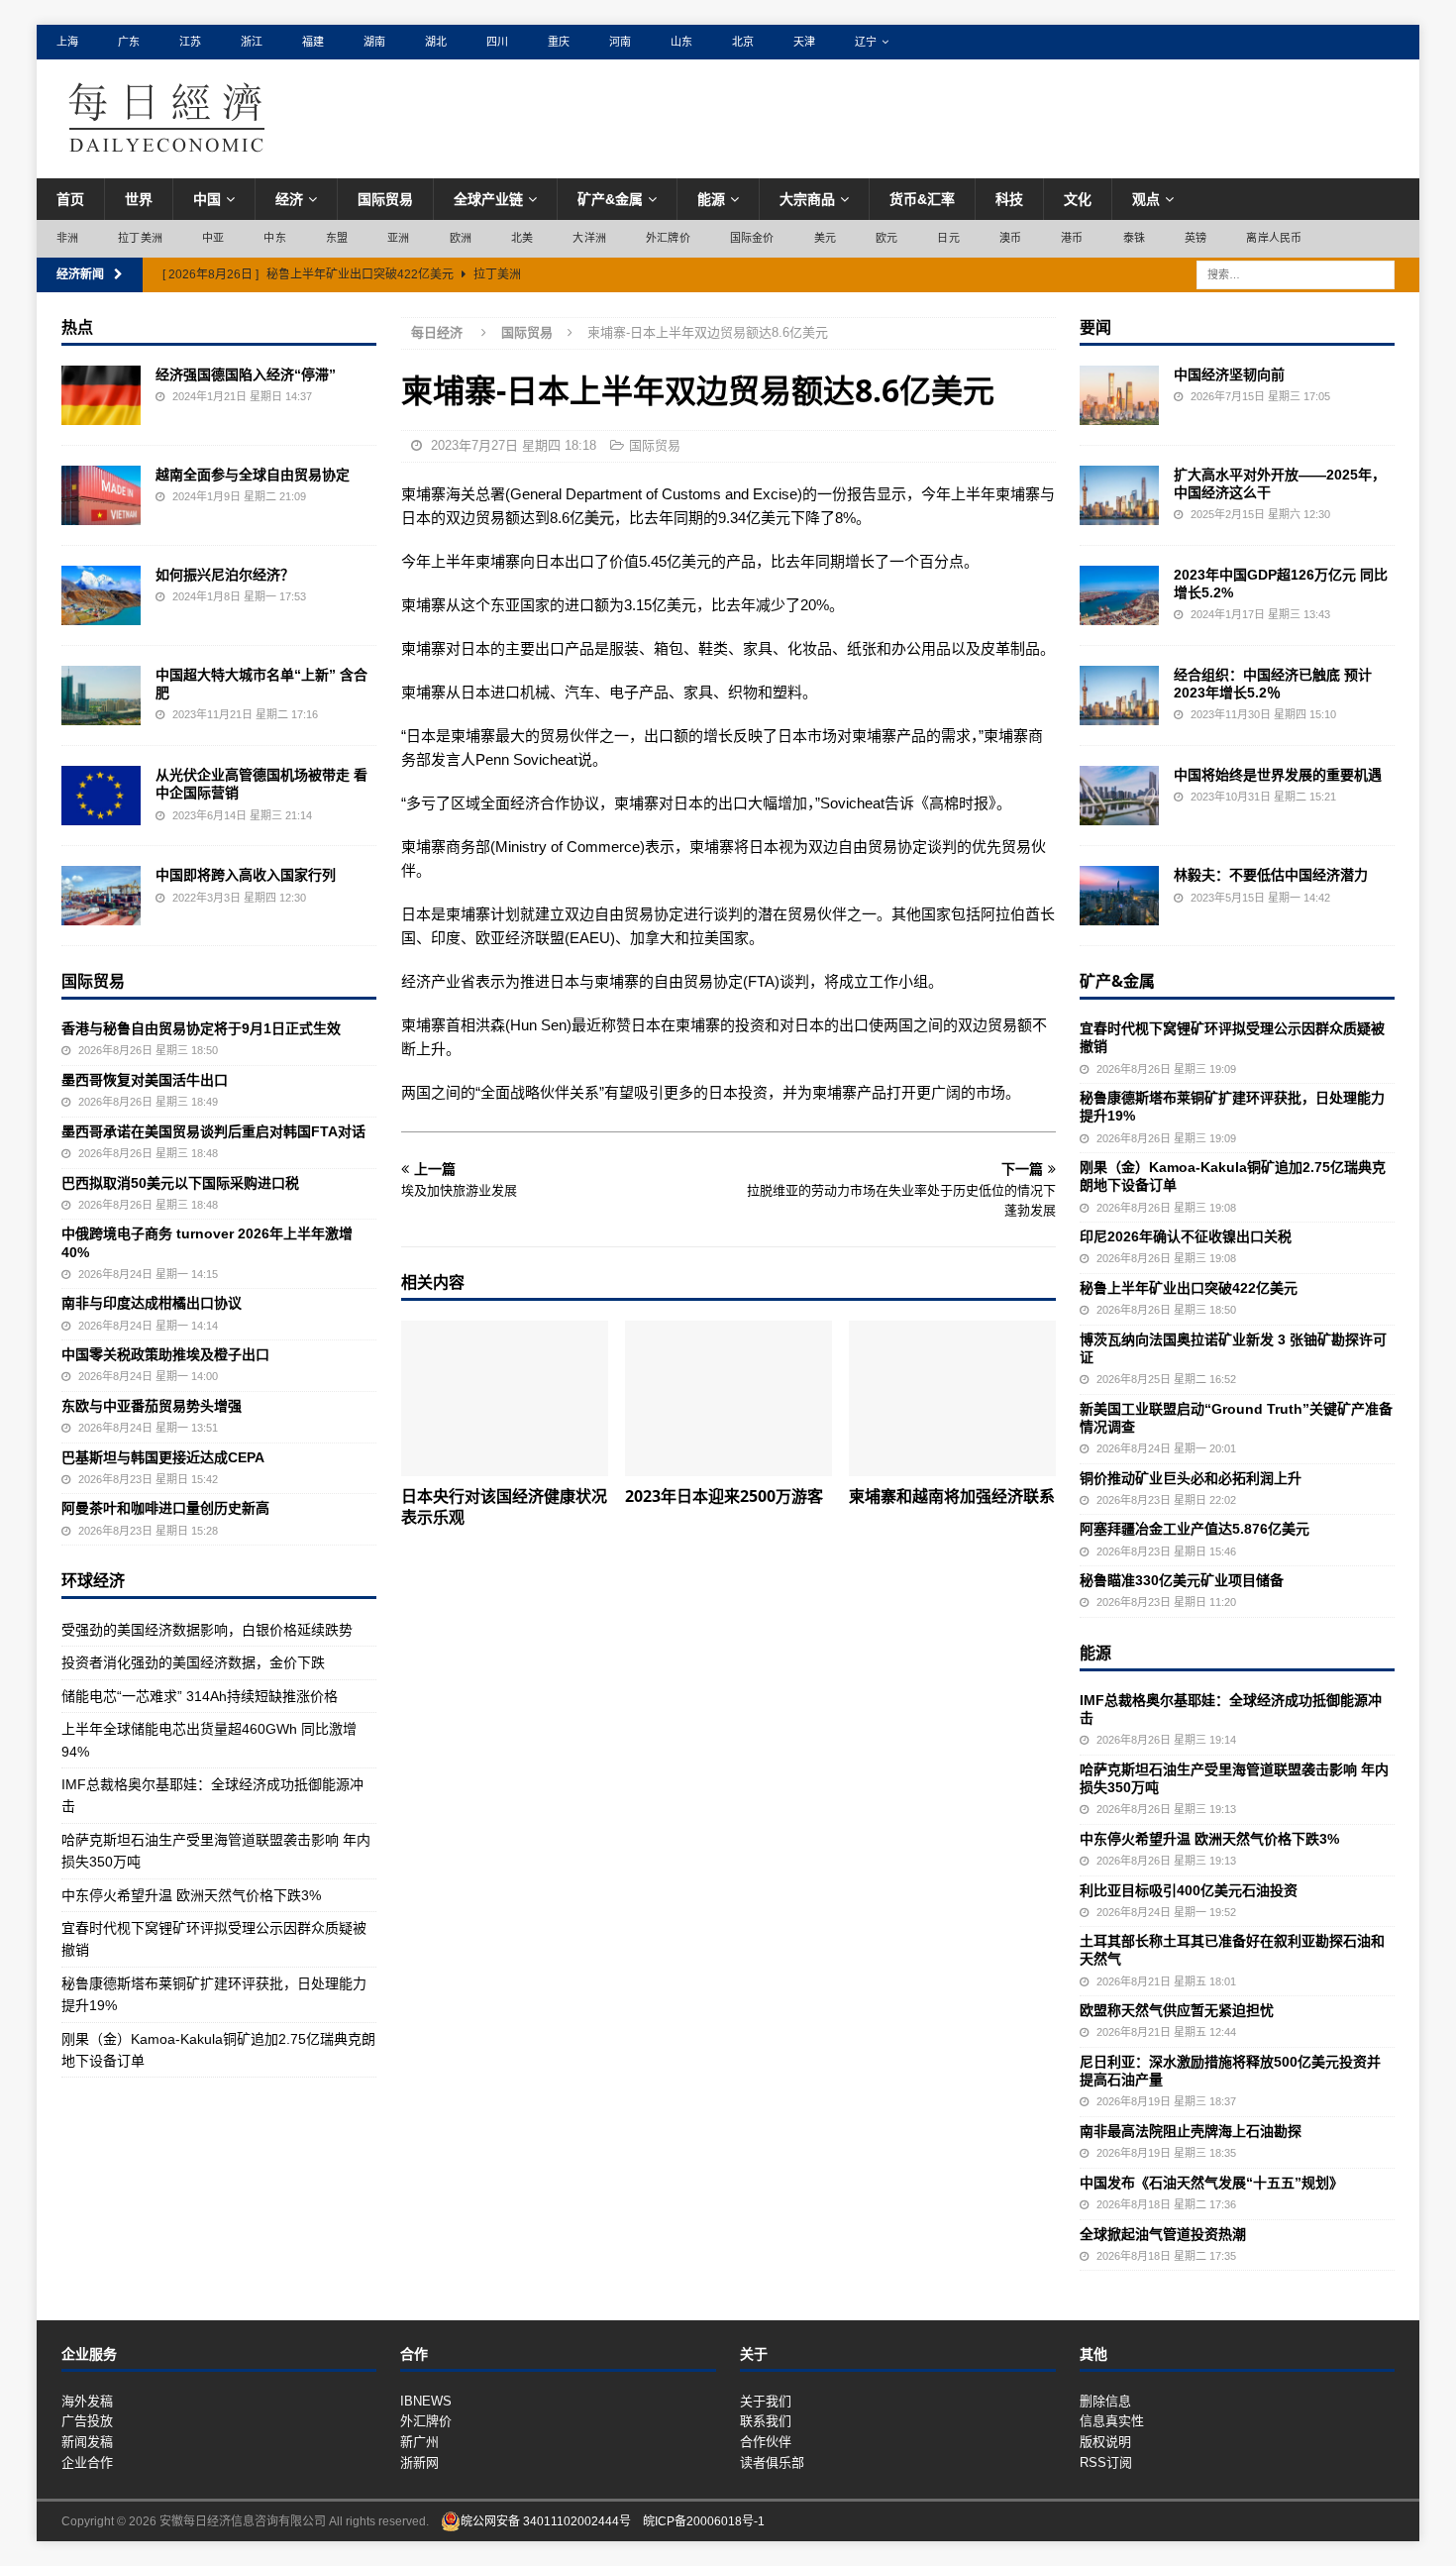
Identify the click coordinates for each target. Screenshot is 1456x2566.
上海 (67, 42)
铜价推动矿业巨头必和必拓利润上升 (1191, 1478)
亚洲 (398, 238)
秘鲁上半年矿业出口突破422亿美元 (1189, 1288)
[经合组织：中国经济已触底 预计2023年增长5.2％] (1119, 695)
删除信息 (1105, 2401)
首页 (70, 199)
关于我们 (766, 2401)
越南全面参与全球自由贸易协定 (253, 475)
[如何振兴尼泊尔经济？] (101, 595)
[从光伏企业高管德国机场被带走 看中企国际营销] (101, 796)
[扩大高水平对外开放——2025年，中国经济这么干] (1119, 495)
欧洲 (461, 238)
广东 (129, 42)
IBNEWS (426, 2401)
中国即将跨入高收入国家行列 (246, 875)
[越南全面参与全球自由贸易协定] (101, 495)
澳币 (1010, 238)
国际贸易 (385, 199)
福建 (313, 42)
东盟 (337, 238)
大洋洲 (589, 238)
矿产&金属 (610, 199)
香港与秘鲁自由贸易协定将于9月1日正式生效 (201, 1028)
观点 (1146, 199)
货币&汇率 (922, 199)
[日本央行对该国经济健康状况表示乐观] (505, 1398)
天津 (804, 42)
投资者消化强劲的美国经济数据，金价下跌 (193, 1662)
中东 (274, 238)
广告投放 (87, 2421)
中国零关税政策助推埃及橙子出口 (165, 1354)
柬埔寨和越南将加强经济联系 (952, 1496)
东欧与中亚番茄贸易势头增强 (152, 1406)
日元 (948, 238)
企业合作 (87, 2462)
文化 (1078, 199)
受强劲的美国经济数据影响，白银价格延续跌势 (207, 1630)
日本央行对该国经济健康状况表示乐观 (504, 1506)
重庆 (559, 42)
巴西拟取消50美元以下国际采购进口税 (180, 1183)
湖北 (436, 42)
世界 (139, 199)
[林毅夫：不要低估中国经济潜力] (1119, 896)
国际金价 (752, 238)
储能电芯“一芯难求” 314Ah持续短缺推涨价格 (200, 1696)
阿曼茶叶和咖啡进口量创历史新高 (165, 1508)
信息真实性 (1112, 2421)
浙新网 (419, 2462)
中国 (207, 199)
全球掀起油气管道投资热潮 (1163, 2234)
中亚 (213, 238)
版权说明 (1105, 2442)
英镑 (1196, 238)
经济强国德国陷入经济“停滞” (246, 374)
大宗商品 (807, 199)
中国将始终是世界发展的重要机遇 (1278, 775)
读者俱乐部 (772, 2462)
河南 (620, 42)
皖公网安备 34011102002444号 (546, 2521)
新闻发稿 (87, 2442)
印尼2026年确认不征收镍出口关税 (1186, 1236)
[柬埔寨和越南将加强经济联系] (952, 1398)
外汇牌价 (668, 238)
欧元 (886, 238)
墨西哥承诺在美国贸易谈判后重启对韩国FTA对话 (213, 1131)
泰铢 (1134, 238)
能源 (711, 199)
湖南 (374, 42)
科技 (1009, 199)
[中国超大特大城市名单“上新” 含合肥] (101, 695)
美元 (825, 238)
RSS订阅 (1106, 2462)
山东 (681, 42)
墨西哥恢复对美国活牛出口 (145, 1080)
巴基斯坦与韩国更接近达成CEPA (163, 1457)
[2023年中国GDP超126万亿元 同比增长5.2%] (1119, 595)
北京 (743, 42)
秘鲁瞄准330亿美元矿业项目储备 (1182, 1580)
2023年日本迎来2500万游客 (724, 1496)
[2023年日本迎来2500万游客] (728, 1398)
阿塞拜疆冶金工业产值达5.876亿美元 (1195, 1529)
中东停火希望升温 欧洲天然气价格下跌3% (191, 1895)
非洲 (67, 238)
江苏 (190, 42)
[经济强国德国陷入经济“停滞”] (101, 395)
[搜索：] (1296, 273)
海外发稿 (87, 2401)
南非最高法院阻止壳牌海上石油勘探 (1191, 2131)
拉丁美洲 (140, 238)
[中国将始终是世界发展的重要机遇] (1119, 796)
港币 (1072, 238)
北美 (522, 238)
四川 (497, 42)
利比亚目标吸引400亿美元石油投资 (1189, 1890)
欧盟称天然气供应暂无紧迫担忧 (1177, 2010)
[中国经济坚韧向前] (1119, 395)
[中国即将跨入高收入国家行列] (101, 896)
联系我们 (766, 2421)
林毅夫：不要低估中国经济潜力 (1271, 875)
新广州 (419, 2442)
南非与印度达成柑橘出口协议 (152, 1303)
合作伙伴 (766, 2442)
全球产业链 (488, 199)
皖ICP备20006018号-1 (704, 2521)
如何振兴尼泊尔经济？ (225, 575)
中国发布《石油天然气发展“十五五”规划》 (1211, 2183)
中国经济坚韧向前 (1229, 374)
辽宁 (866, 42)
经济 (289, 199)
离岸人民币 (1274, 238)
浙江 (252, 42)
